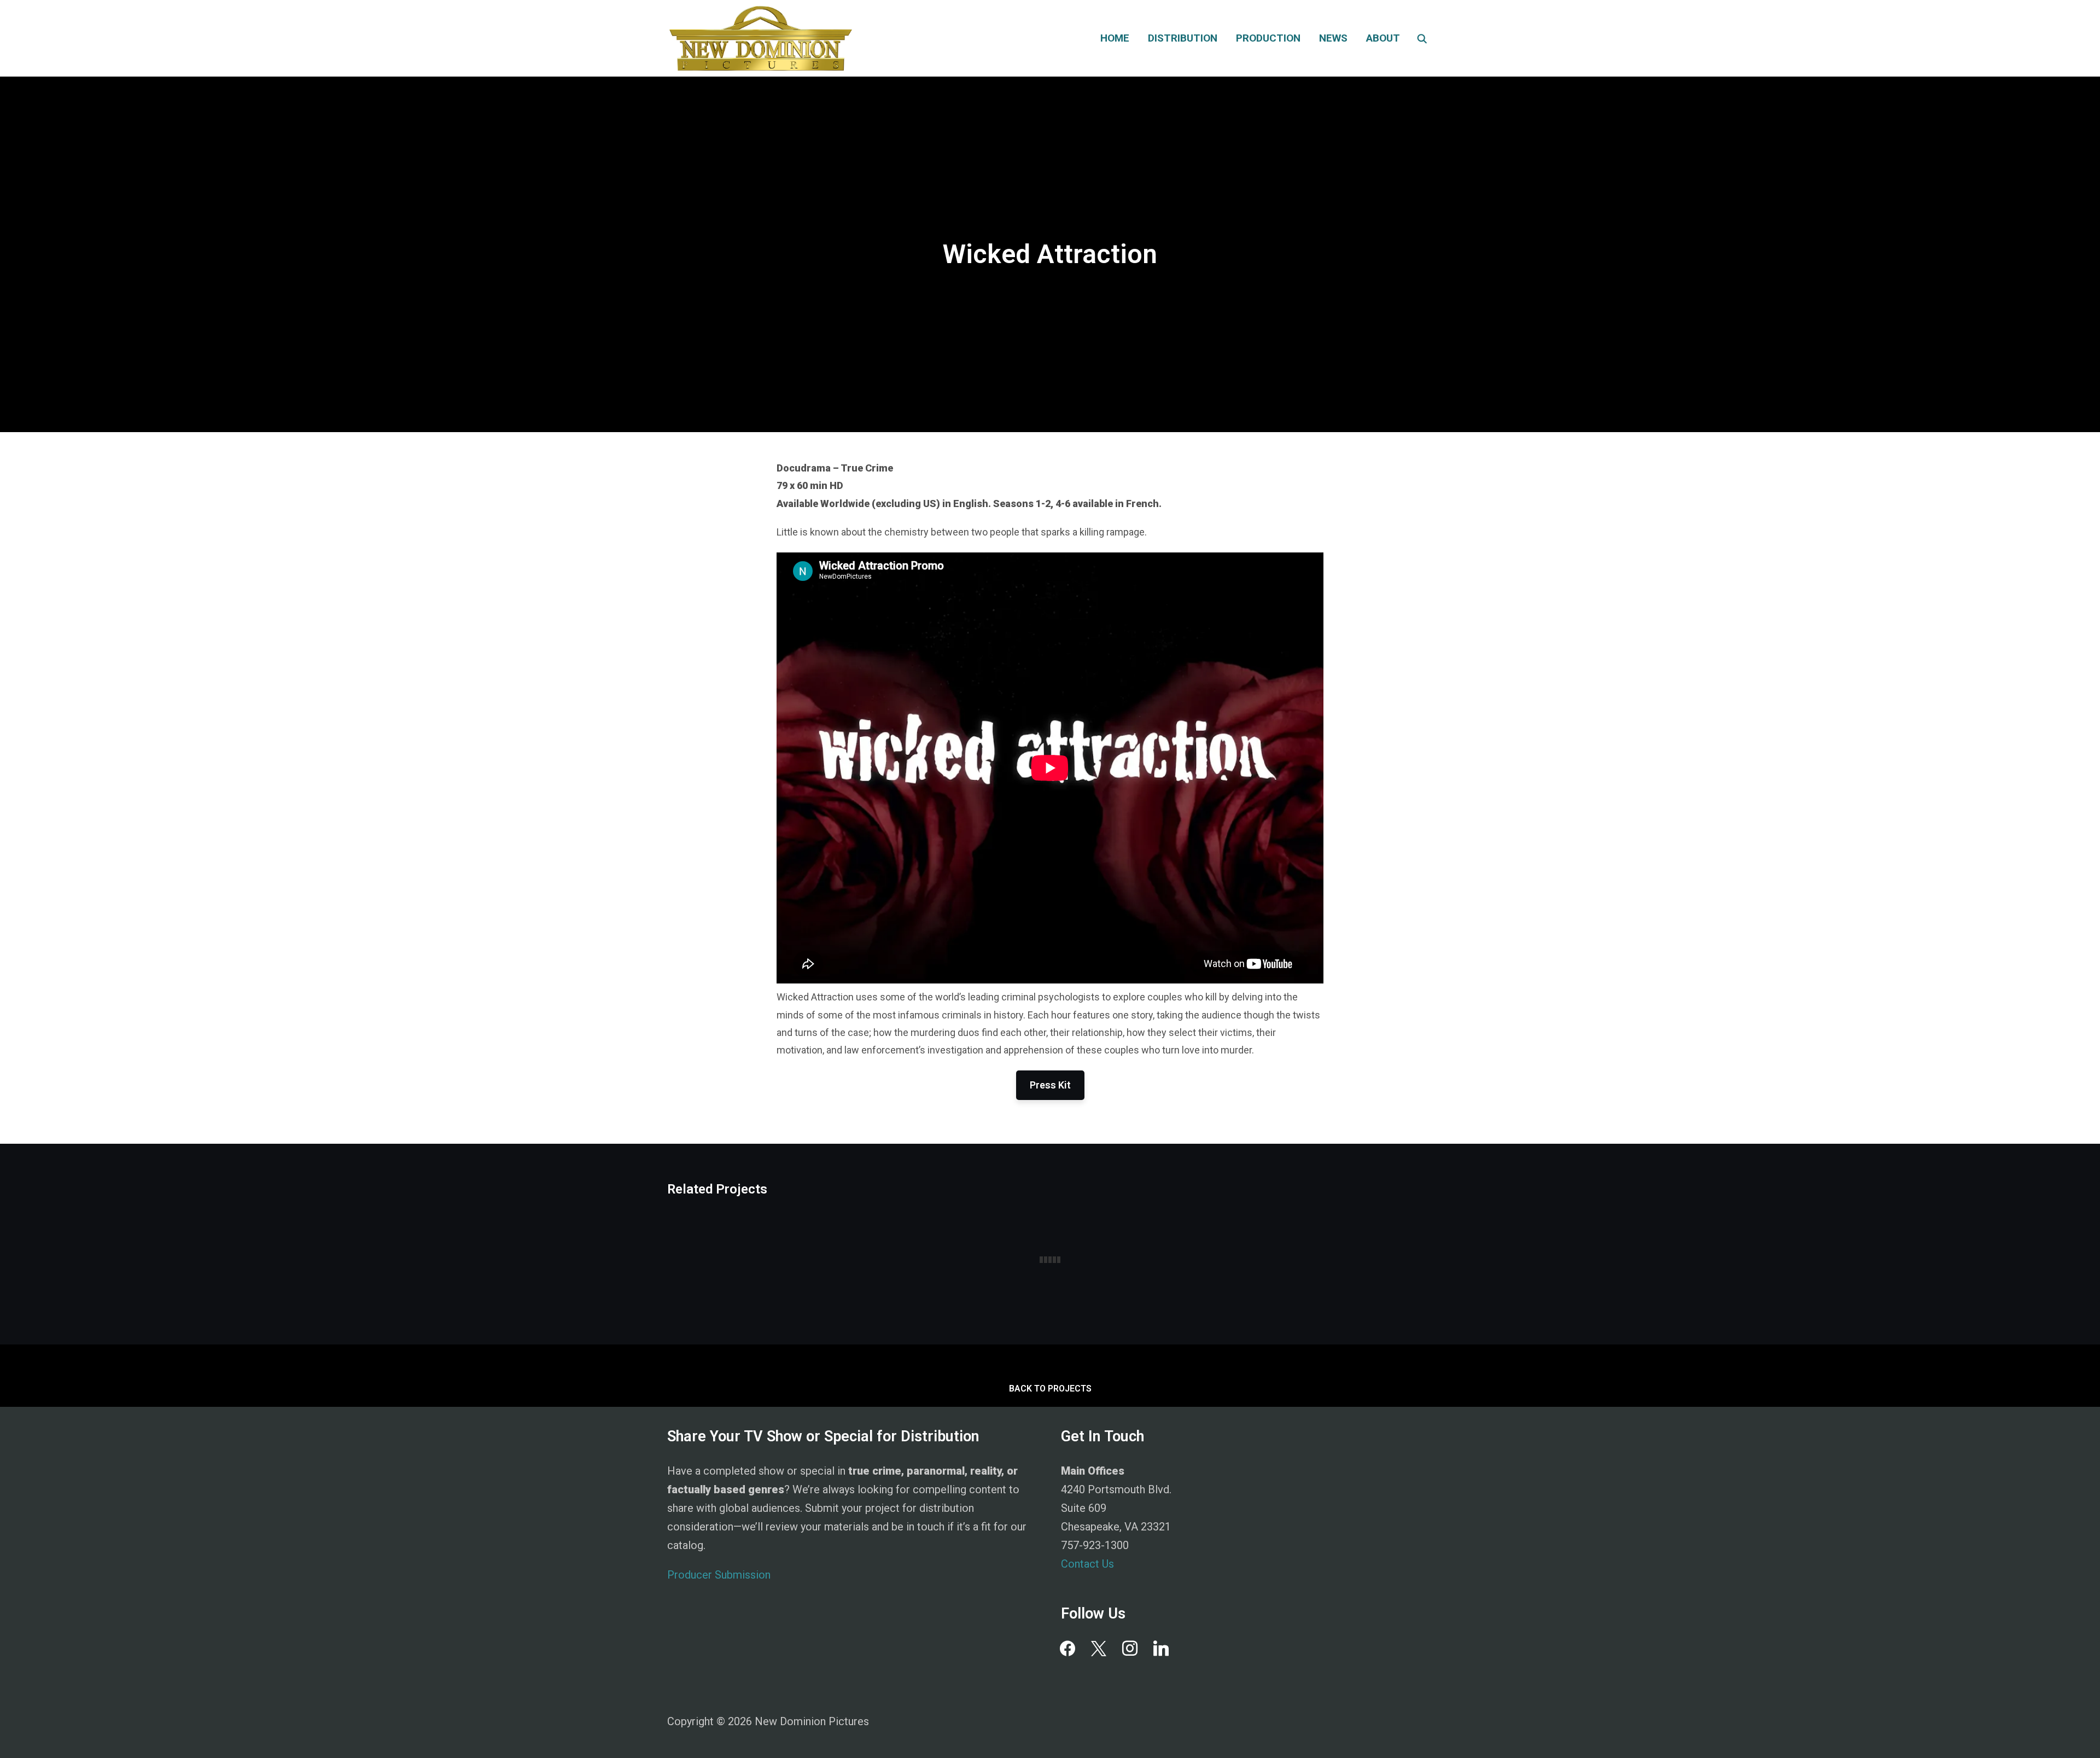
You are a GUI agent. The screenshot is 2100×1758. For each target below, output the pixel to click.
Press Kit (1050, 1085)
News (1333, 38)
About (1383, 38)
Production (1268, 38)
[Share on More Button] (10, 543)
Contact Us (1087, 1564)
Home (1115, 38)
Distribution (1183, 38)
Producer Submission (719, 1575)
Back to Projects (1050, 1389)
